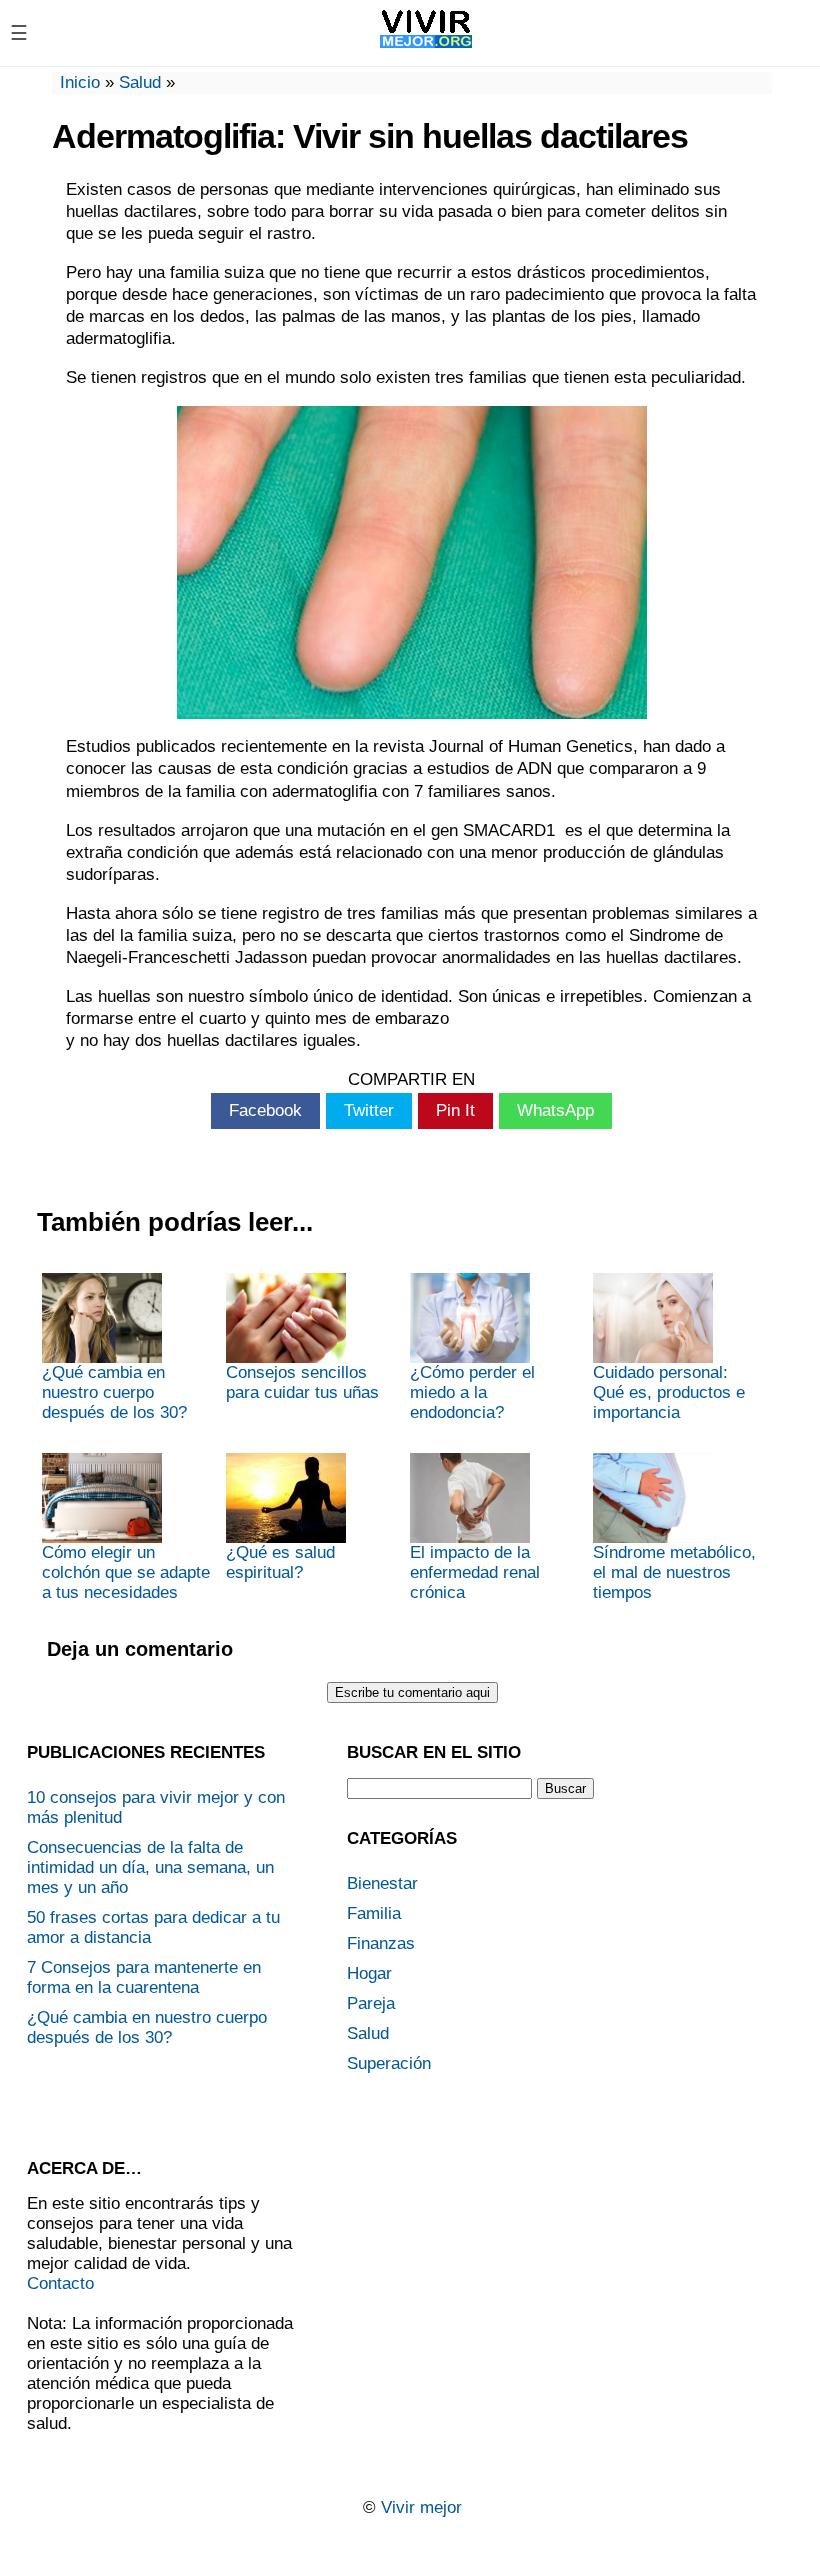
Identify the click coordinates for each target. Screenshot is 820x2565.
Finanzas (381, 1943)
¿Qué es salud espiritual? (280, 1562)
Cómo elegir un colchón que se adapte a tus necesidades (126, 1572)
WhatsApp (555, 1110)
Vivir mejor (421, 2507)
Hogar (369, 1973)
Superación (389, 2063)
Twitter (369, 1110)
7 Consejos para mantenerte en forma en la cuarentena (144, 1977)
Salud (140, 82)
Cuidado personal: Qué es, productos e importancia (669, 1392)
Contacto (60, 2283)
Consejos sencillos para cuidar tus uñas (302, 1382)
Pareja (371, 2003)
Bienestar (382, 1883)
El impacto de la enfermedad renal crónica (475, 1572)
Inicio (80, 82)
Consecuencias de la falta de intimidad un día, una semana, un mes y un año (150, 1867)
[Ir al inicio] (426, 47)
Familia (374, 1913)
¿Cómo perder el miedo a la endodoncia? (472, 1392)
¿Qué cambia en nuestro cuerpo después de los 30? (114, 1392)
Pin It (455, 1110)
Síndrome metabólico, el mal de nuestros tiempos (674, 1572)
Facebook (265, 1110)
